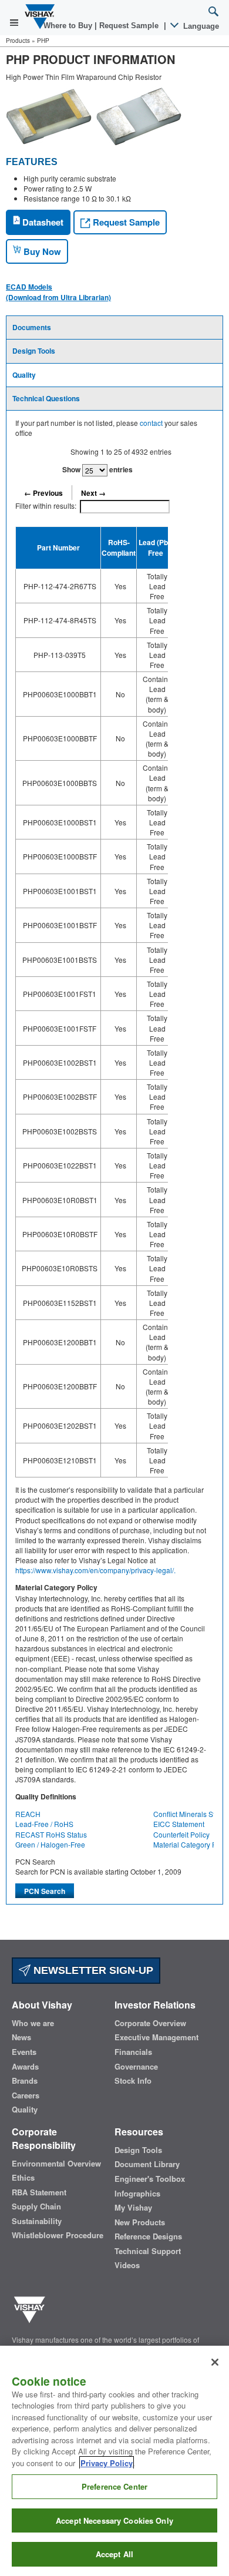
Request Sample (125, 222)
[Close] (215, 2362)
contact (151, 423)
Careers (26, 2095)
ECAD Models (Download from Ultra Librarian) (58, 292)
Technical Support (148, 2251)
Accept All (114, 2554)
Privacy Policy (107, 2463)
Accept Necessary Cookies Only (114, 2520)
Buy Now (41, 251)
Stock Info (133, 2081)
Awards (25, 2067)
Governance (136, 2067)
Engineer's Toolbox (150, 2179)
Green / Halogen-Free (50, 1844)
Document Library (147, 2164)
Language (200, 26)
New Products (140, 2222)
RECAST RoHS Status (51, 1834)
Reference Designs (148, 2236)
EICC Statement (179, 1824)
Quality (24, 375)
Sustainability (37, 2221)
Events (24, 2052)
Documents (32, 327)
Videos (127, 2265)
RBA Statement (39, 2192)
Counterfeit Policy (181, 1834)
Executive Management (156, 2037)
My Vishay (133, 2208)
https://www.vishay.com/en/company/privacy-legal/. (95, 1570)
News (21, 2037)
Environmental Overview (56, 2164)
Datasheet (42, 222)
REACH (28, 1814)
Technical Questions (46, 398)
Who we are (33, 2023)
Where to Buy (69, 26)
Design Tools (34, 351)
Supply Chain (36, 2206)
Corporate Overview (150, 2023)
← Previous (43, 493)
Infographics (137, 2194)
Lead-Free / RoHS (44, 1824)
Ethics (23, 2178)
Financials (133, 2052)
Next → (93, 493)
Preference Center (114, 2486)
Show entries (97, 469)
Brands (25, 2081)
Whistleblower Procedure (58, 2235)
